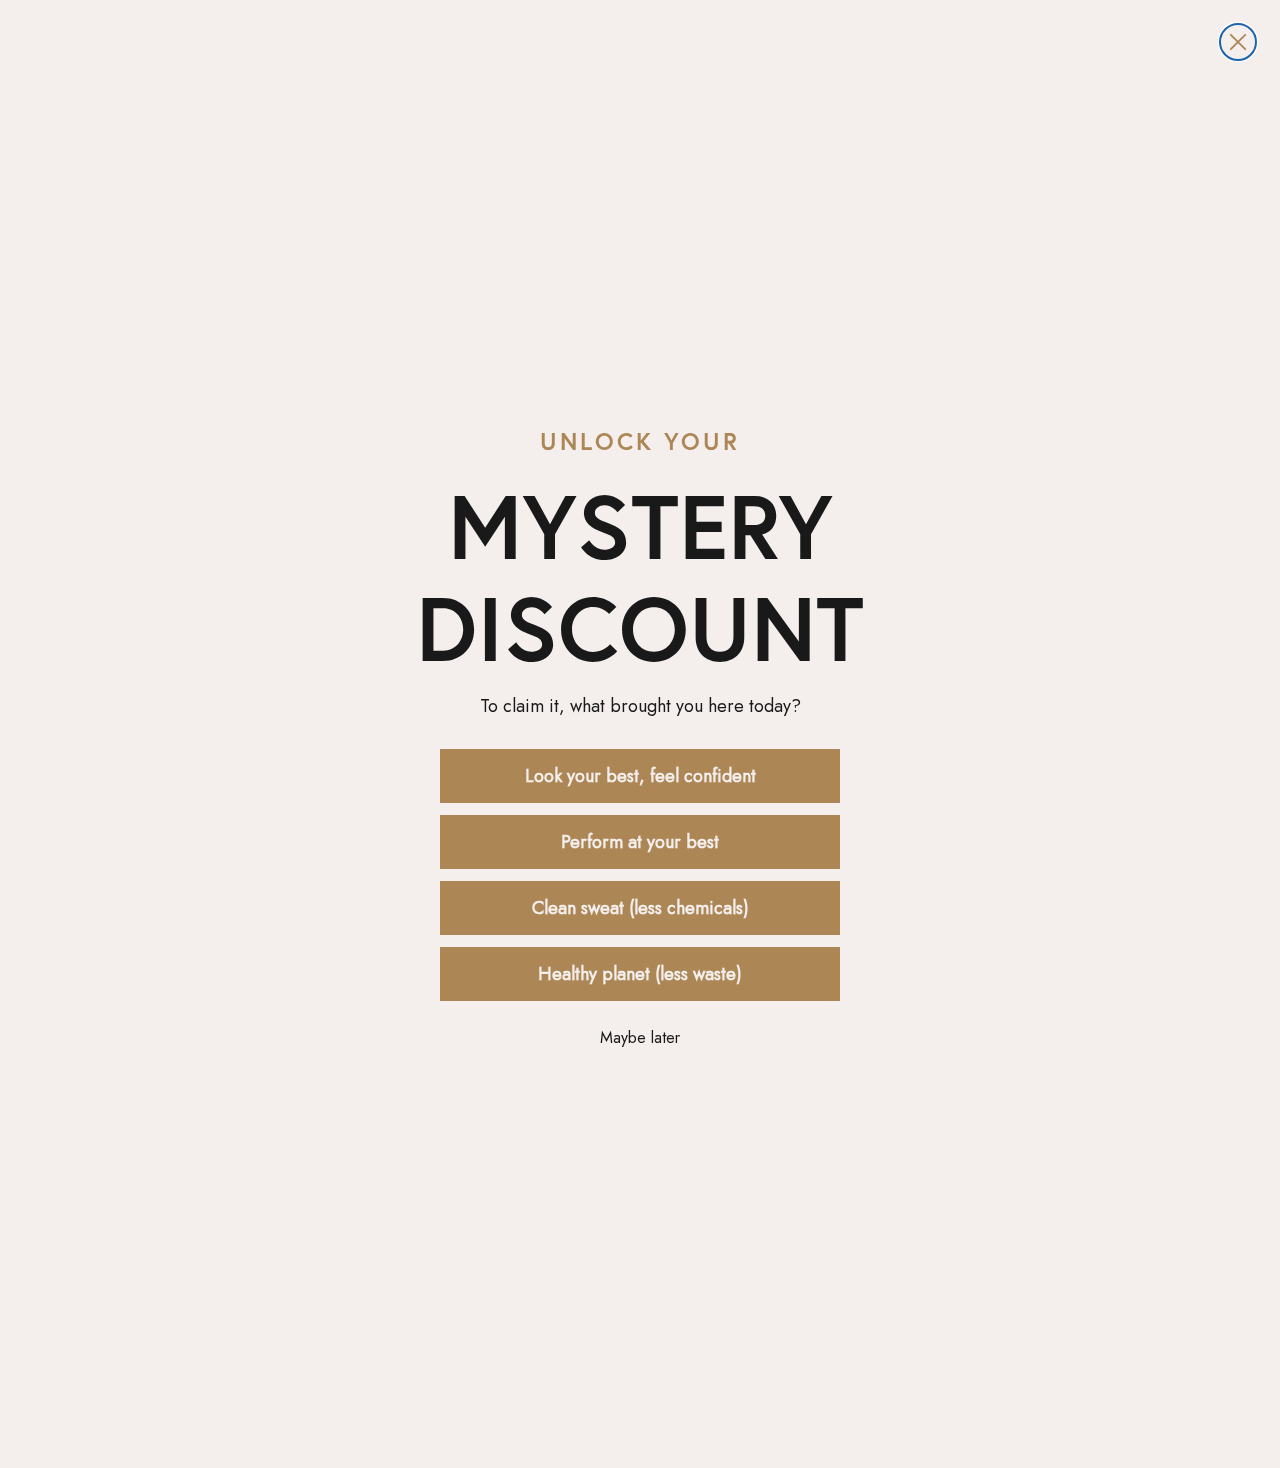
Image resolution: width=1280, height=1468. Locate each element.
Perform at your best (640, 842)
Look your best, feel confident (640, 776)
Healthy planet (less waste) (640, 974)
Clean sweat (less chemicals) (640, 908)
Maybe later (640, 1037)
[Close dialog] (1238, 42)
